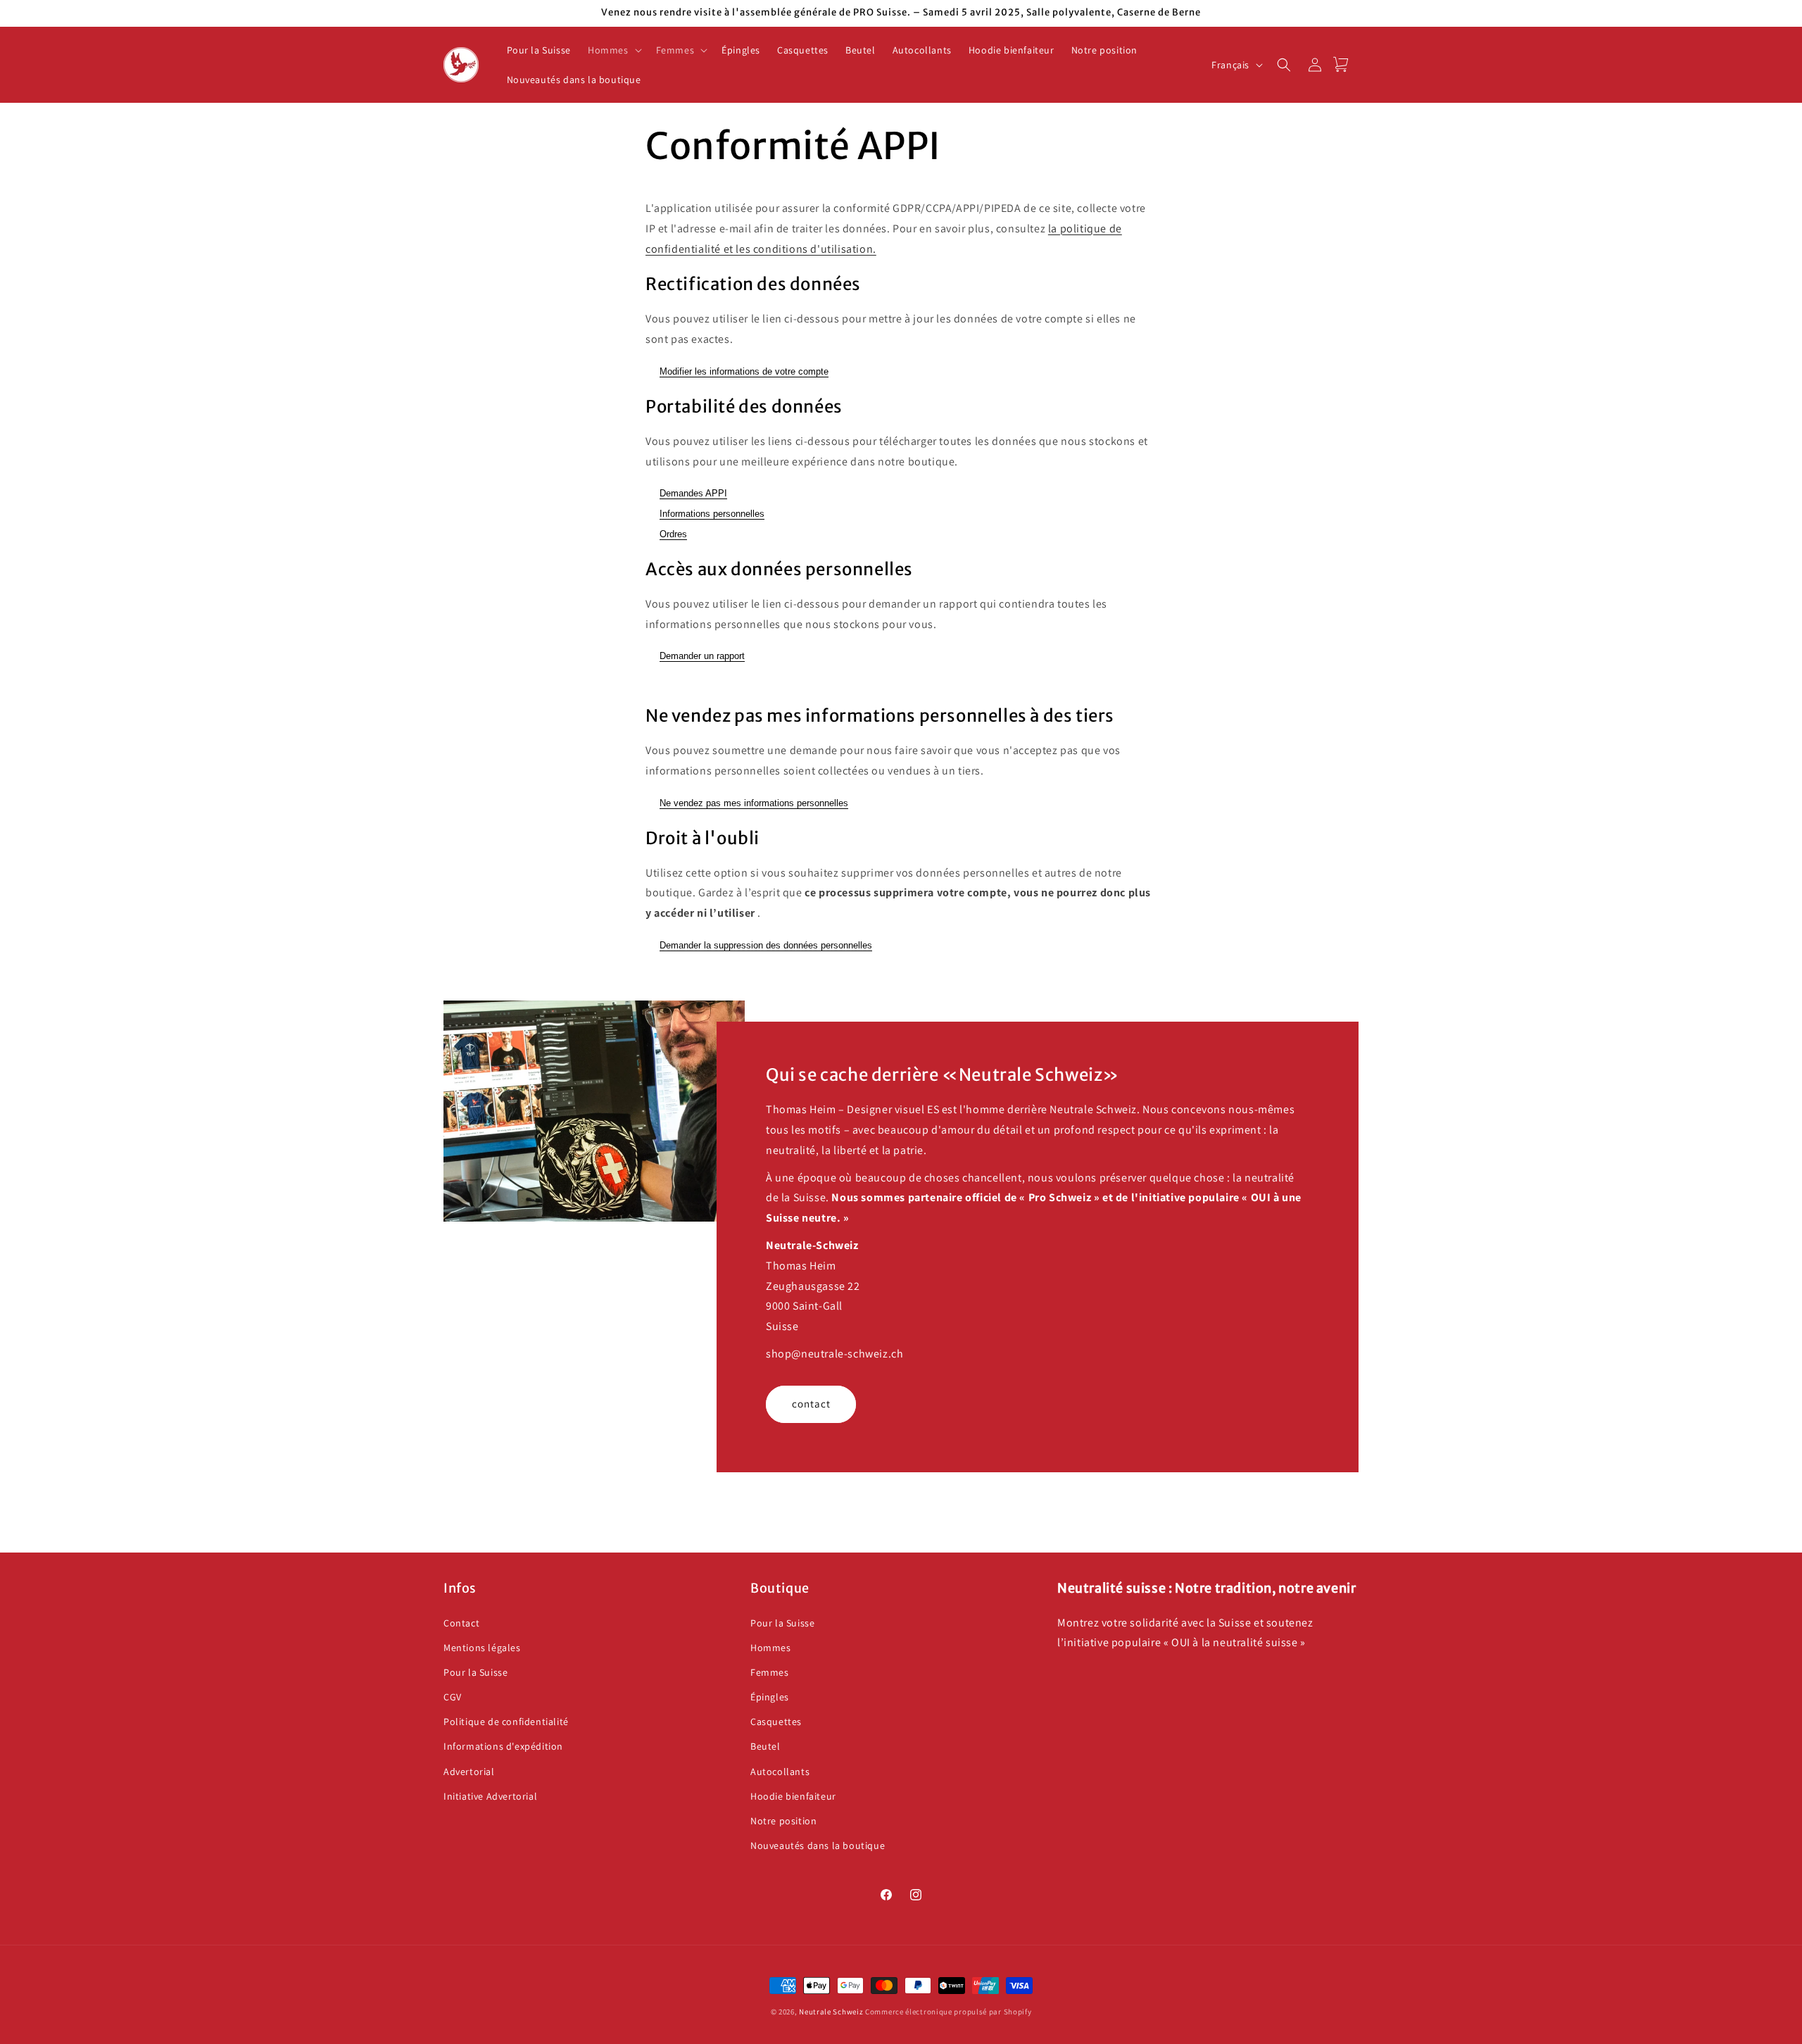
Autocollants (780, 1772)
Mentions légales (482, 1648)
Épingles (770, 1697)
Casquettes (776, 1722)
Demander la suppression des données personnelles (766, 945)
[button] (613, 50)
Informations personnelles (712, 514)
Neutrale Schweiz (831, 2012)
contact (811, 1404)
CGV (453, 1697)
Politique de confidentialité (506, 1722)
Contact (461, 1623)
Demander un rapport (702, 656)
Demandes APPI (693, 493)
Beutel (765, 1747)
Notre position (783, 1821)
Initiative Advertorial (490, 1796)
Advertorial (469, 1772)
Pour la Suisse (475, 1672)
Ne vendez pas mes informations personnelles (754, 803)
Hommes (771, 1648)
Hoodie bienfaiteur (793, 1796)
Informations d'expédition (503, 1747)
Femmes (770, 1672)
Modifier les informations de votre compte (744, 371)
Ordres (673, 534)
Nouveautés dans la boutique (818, 1845)
